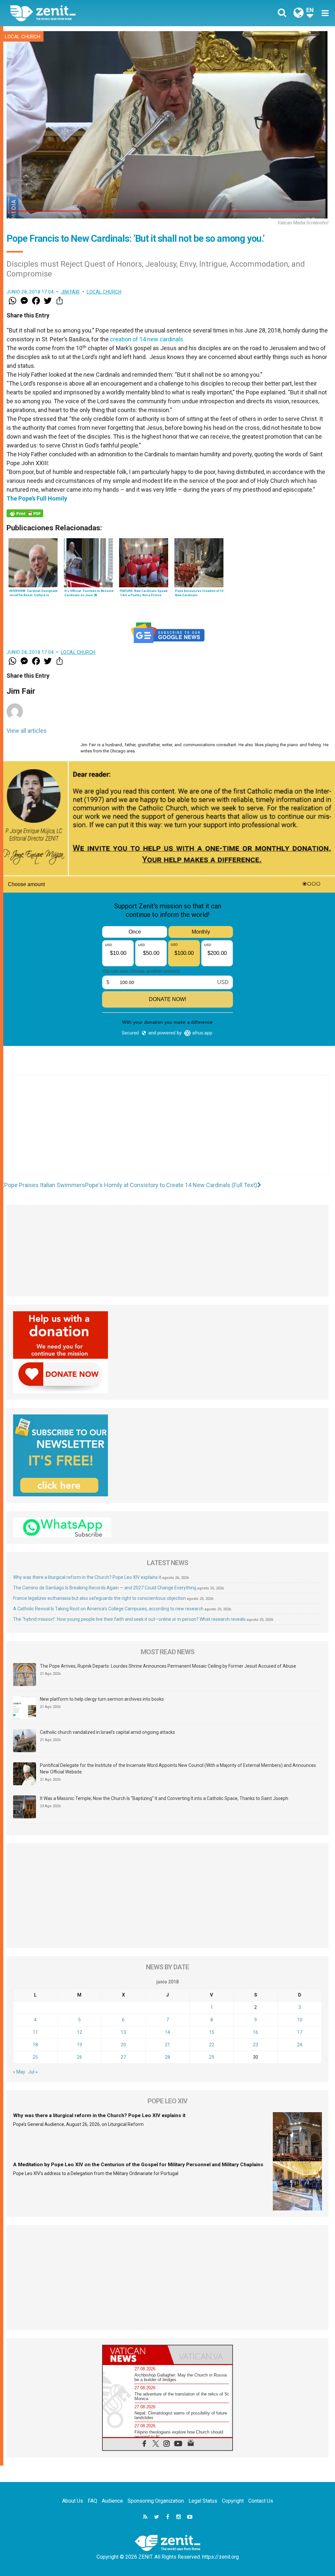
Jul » (33, 2072)
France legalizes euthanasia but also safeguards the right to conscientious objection (99, 1598)
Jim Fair (70, 292)
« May (19, 2072)
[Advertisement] (167, 1131)
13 (123, 2032)
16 (256, 2032)
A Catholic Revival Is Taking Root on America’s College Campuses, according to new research (108, 1609)
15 (212, 2032)
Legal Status (203, 2501)
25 (35, 2057)
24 (300, 2045)
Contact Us (261, 2501)
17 (300, 2032)
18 (35, 2045)
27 (123, 2057)
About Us (73, 2501)
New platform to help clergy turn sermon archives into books (102, 1699)
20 (123, 2045)
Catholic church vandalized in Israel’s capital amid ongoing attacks (107, 1732)
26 (79, 2057)
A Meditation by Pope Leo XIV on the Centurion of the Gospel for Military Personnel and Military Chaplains (138, 2165)
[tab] (135, 2355)
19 (79, 2045)
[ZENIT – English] (94, 13)
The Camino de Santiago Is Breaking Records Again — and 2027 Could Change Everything (105, 1588)
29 (212, 2057)
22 (212, 2045)
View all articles (27, 731)
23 (256, 2045)
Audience (112, 2501)
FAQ (92, 2501)
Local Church (23, 37)
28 (167, 2057)
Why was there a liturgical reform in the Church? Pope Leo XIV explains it (87, 1577)
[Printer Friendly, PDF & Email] (25, 513)
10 (300, 2020)
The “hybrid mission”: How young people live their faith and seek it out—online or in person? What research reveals (129, 1619)
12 (79, 2032)
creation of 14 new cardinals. (147, 339)
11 (35, 2032)
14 (167, 2032)
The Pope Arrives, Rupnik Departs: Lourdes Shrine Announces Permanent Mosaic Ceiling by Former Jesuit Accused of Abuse (168, 1666)
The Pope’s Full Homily (37, 498)
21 (167, 2045)
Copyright (233, 2501)
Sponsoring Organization (156, 2501)
